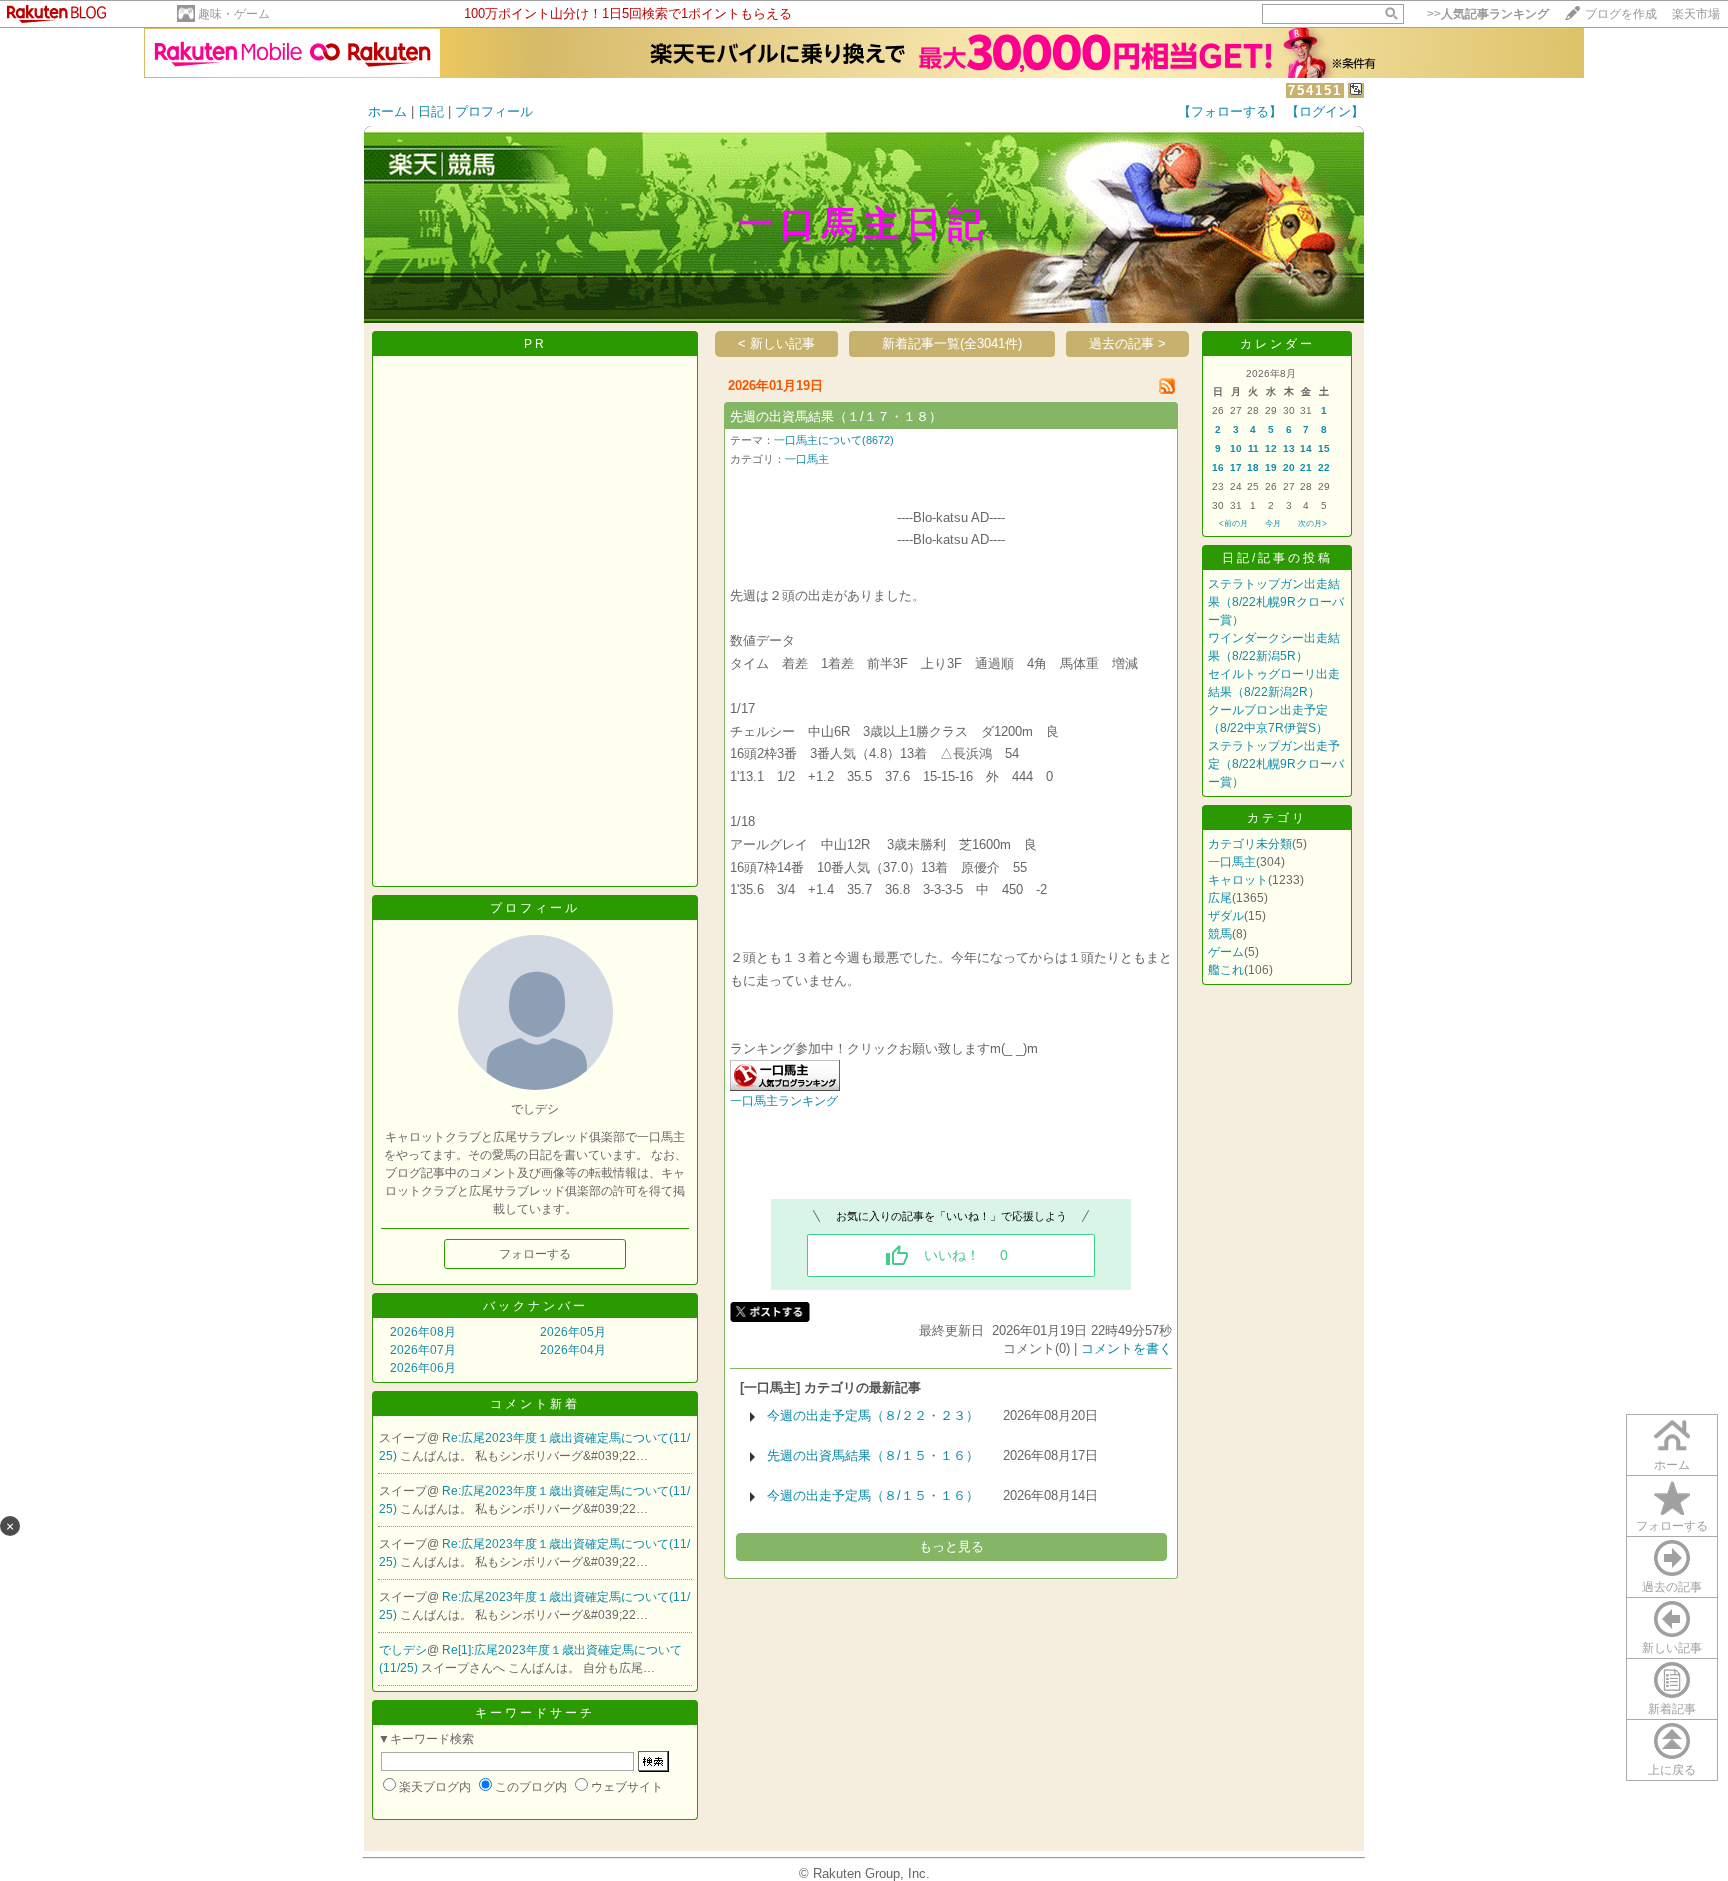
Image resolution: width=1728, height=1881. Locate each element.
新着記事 (1672, 1709)
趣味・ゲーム (234, 14)
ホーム (387, 111)
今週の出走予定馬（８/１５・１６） (873, 1495)
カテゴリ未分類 (1250, 844)
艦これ (1226, 970)
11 (1253, 448)
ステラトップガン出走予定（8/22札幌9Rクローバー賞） (1276, 764)
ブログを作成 (1621, 14)
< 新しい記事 (776, 343)
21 (1306, 467)
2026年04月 (573, 1350)
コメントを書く (1126, 1348)
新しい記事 (1672, 1648)
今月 (1273, 523)
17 (1236, 467)
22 (1324, 467)
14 (1306, 448)
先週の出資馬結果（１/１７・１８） (836, 416)
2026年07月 (423, 1350)
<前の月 (1233, 523)
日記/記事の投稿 (1277, 558)
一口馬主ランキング (784, 1101)
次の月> (1312, 523)
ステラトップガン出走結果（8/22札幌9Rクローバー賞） (1276, 602)
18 (1253, 467)
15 (1324, 448)
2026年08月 (423, 1332)
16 (1218, 467)
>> (1488, 14)
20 (1289, 467)
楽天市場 (1696, 14)
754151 (1315, 90)
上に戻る (1672, 1770)
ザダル (1226, 916)
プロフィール (494, 111)
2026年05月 (573, 1332)
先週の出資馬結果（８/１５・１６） (873, 1455)
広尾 (1220, 898)
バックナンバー (535, 1306)
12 (1271, 448)
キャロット (1238, 880)
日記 (431, 111)
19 (1271, 467)
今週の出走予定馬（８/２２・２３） (873, 1415)
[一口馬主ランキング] (785, 1086)
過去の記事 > (1127, 343)
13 (1289, 448)
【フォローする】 (1230, 111)
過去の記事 (1672, 1587)
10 (1236, 448)
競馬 (1220, 934)
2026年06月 (423, 1368)
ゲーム (1226, 952)
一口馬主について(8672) (834, 440)
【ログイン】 (1325, 111)
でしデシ (403, 1650)
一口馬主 (807, 459)
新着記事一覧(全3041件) (952, 343)
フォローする (1672, 1526)
